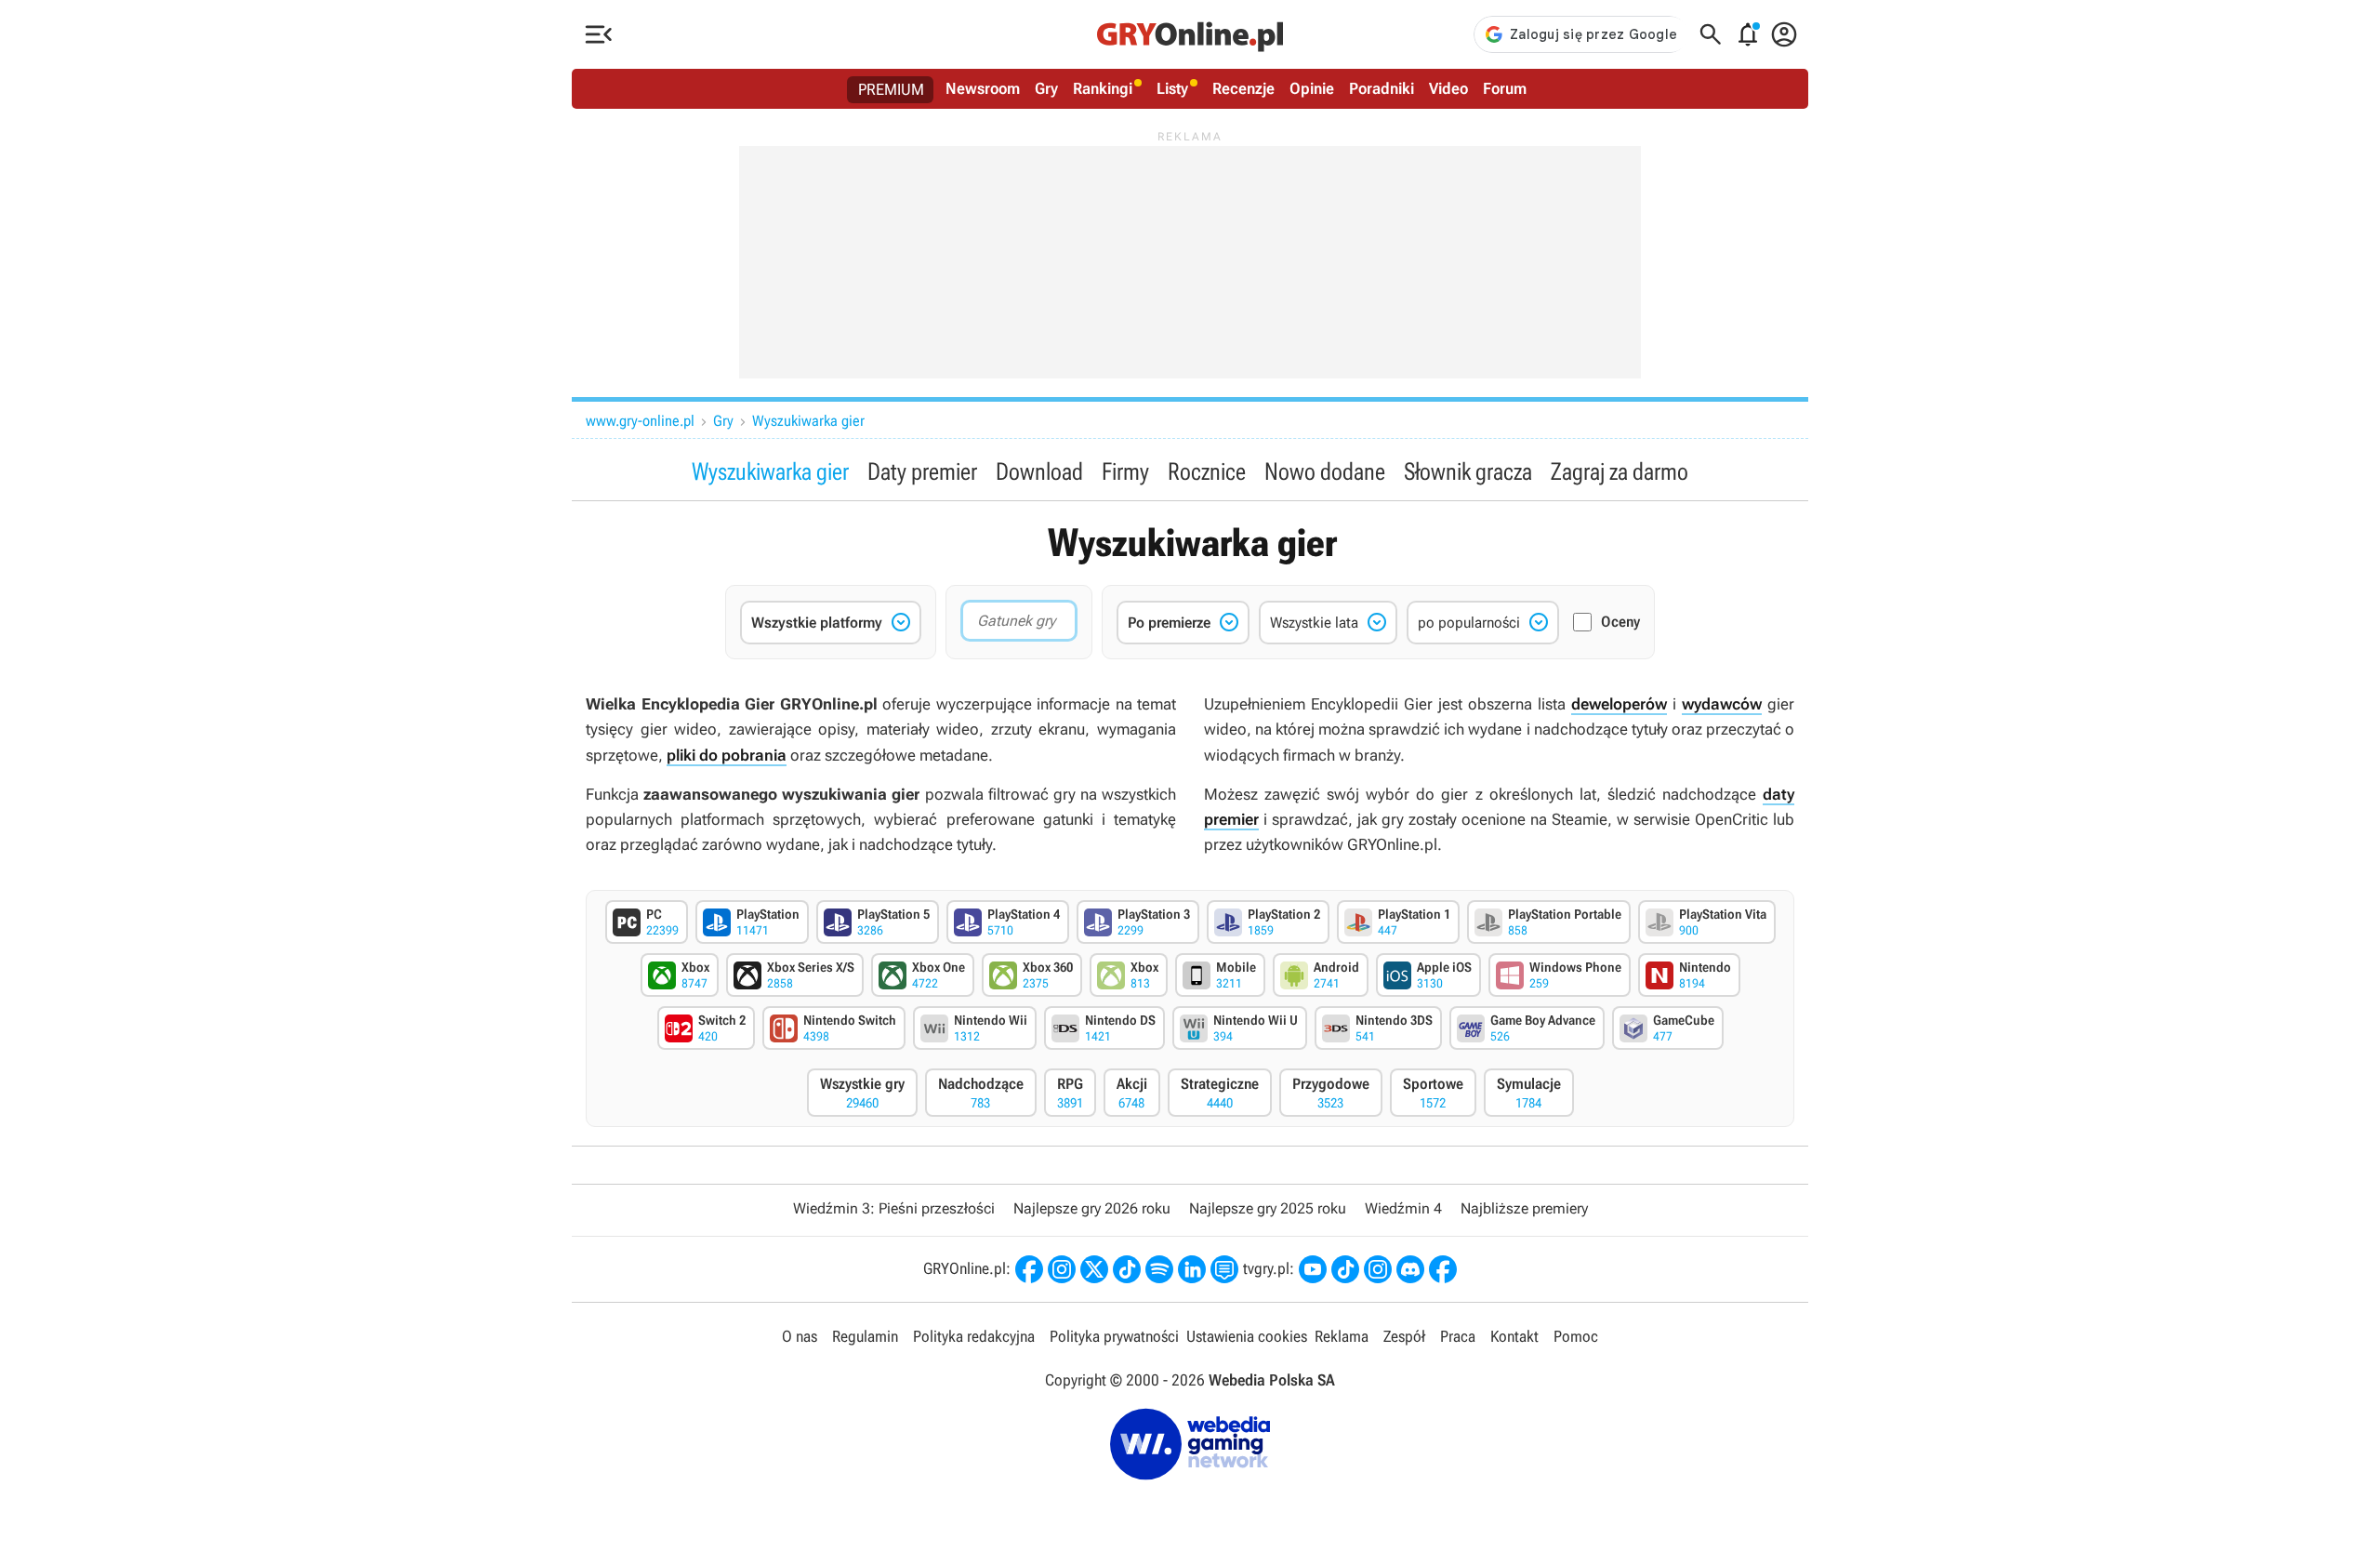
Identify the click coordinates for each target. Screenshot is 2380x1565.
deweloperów (1619, 704)
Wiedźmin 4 (1403, 1208)
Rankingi (1103, 88)
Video (1448, 88)
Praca (1458, 1336)
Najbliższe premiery (1524, 1208)
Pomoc (1576, 1336)
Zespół (1404, 1336)
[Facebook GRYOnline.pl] (1029, 1269)
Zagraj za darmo (1620, 471)
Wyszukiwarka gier (808, 421)
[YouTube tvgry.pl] (1313, 1269)
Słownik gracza (1468, 471)
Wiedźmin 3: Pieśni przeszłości (894, 1208)
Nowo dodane (1325, 471)
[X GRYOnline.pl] (1094, 1269)
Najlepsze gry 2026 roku (1092, 1208)
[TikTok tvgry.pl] (1345, 1269)
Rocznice (1207, 471)
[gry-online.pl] (1190, 34)
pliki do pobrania (727, 755)
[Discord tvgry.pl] (1410, 1269)
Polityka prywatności (1114, 1336)
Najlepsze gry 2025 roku (1268, 1208)
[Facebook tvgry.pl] (1443, 1269)
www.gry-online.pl (640, 421)
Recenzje (1243, 88)
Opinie (1312, 88)
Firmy (1125, 471)
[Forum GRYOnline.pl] (1224, 1269)
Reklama (1342, 1336)
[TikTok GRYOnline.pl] (1127, 1269)
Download (1039, 471)
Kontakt (1514, 1336)
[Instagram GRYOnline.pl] (1062, 1269)
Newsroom (983, 88)
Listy (1172, 88)
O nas (800, 1336)
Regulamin (865, 1336)
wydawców (1722, 704)
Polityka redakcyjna (974, 1336)
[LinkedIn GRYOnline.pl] (1192, 1269)
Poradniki (1382, 88)
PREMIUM (891, 89)
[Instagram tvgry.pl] (1378, 1269)
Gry (1046, 88)
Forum (1505, 88)
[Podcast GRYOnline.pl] (1159, 1269)
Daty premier (922, 471)
